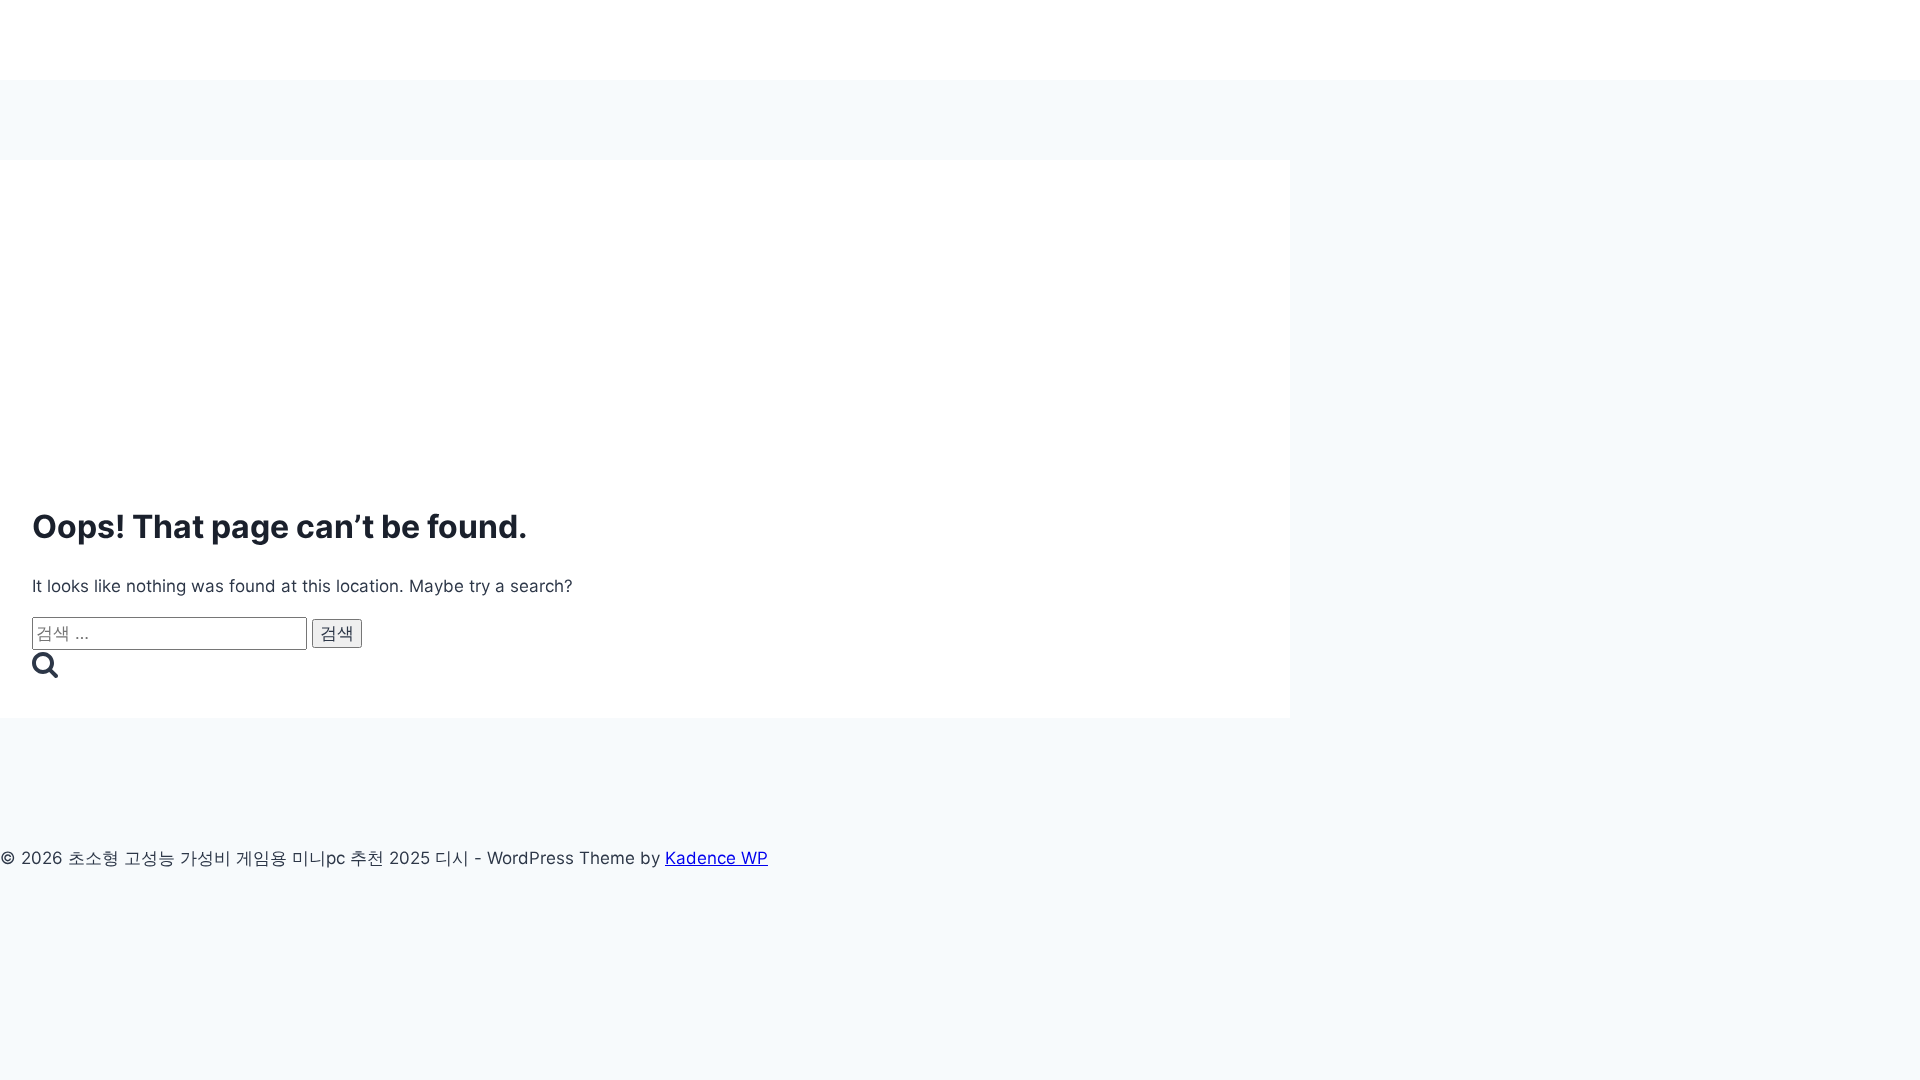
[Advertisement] (645, 300)
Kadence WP (716, 858)
